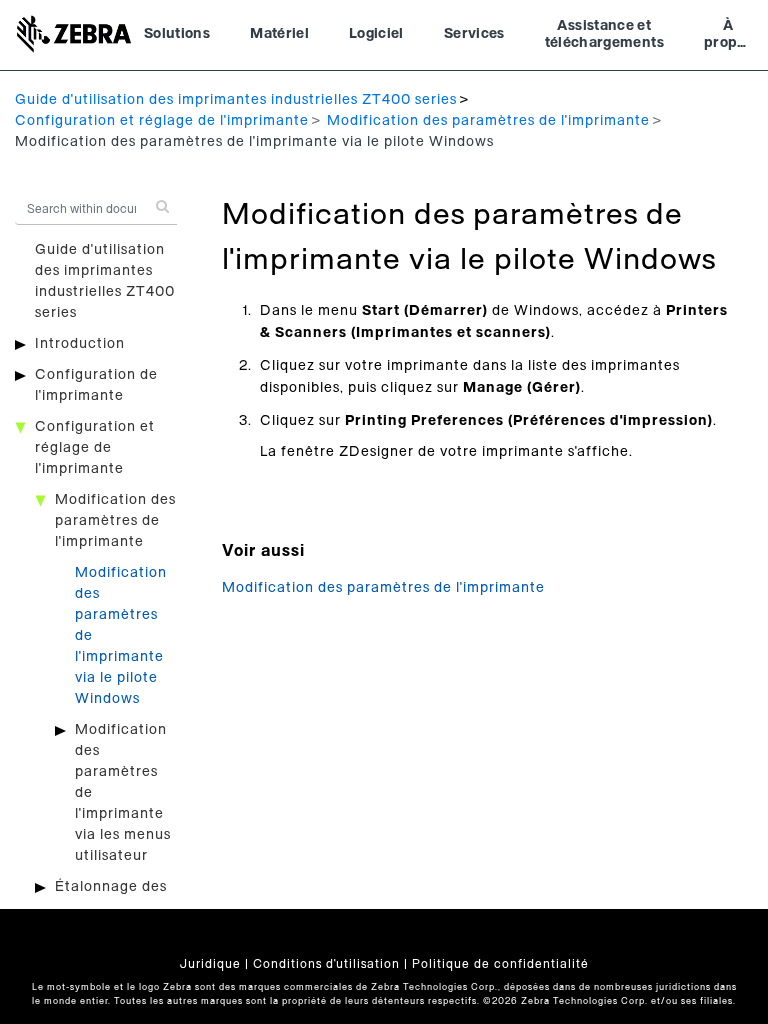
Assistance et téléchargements (604, 35)
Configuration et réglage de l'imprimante (162, 121)
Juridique (210, 964)
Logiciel (376, 34)
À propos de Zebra (728, 37)
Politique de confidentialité (500, 964)
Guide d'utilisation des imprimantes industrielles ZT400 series (236, 100)
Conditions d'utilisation (326, 964)
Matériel (279, 34)
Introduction (80, 344)
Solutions (177, 34)
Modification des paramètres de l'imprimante (488, 121)
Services (474, 34)
